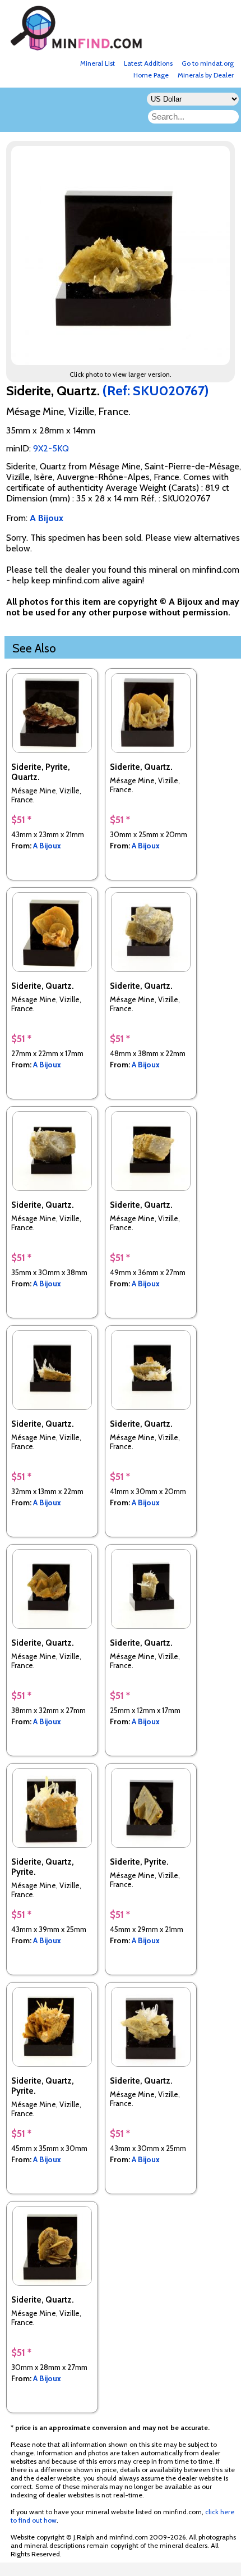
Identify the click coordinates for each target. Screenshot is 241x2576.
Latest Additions (148, 63)
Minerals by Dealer (206, 75)
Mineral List (98, 63)
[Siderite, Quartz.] (122, 362)
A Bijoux (47, 846)
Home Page (151, 75)
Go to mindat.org (208, 63)
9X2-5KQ (51, 448)
